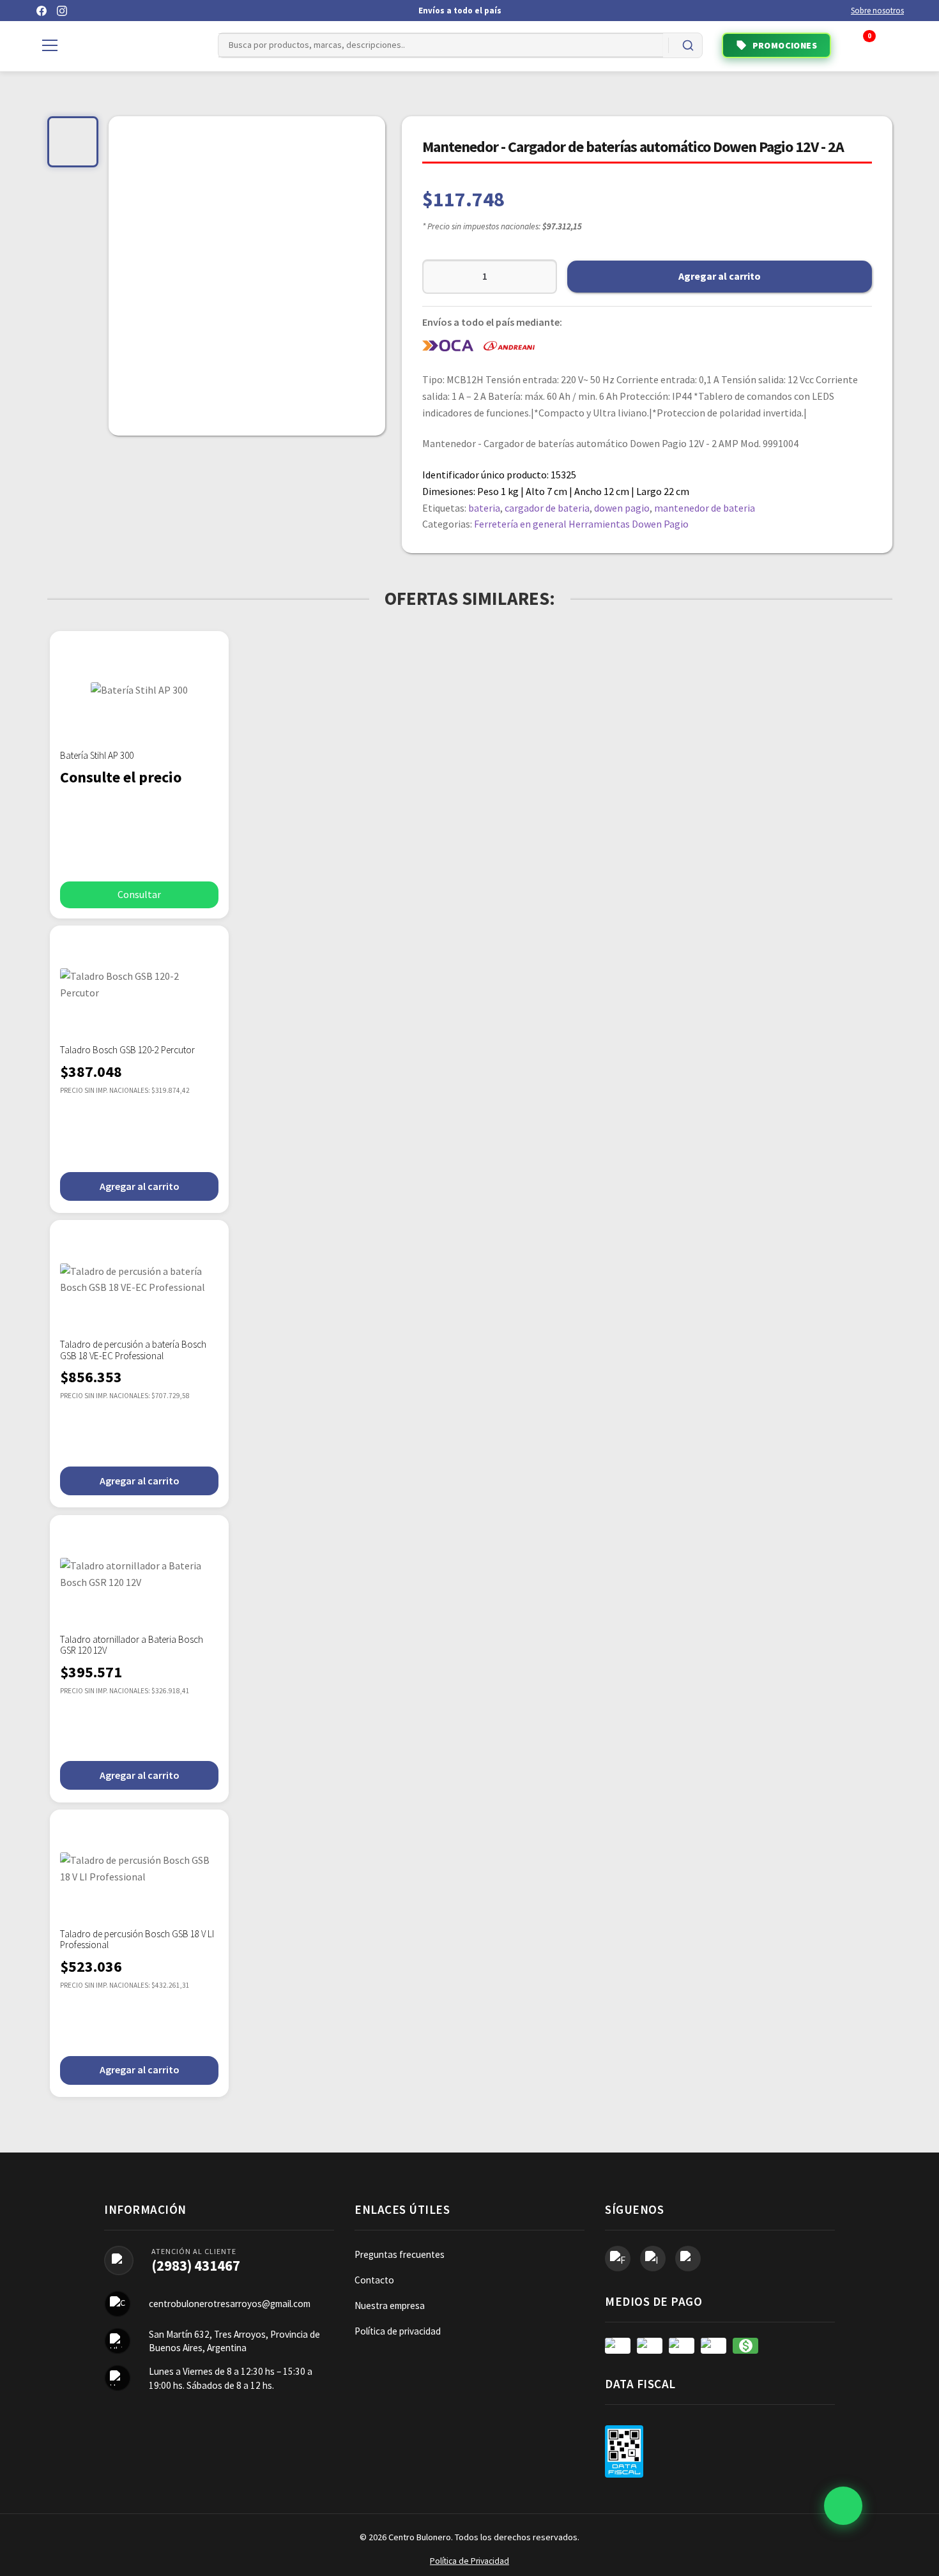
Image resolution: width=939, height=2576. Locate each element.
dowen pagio (622, 508)
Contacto (374, 2280)
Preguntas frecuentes (400, 2254)
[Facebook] (42, 11)
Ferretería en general (520, 524)
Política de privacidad (398, 2331)
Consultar (139, 894)
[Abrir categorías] (50, 45)
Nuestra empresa (390, 2305)
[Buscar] (688, 45)
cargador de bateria (547, 508)
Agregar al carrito (720, 276)
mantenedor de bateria (705, 508)
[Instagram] (62, 11)
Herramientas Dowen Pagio (629, 524)
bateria (484, 508)
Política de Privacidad (469, 2561)
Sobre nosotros (877, 11)
